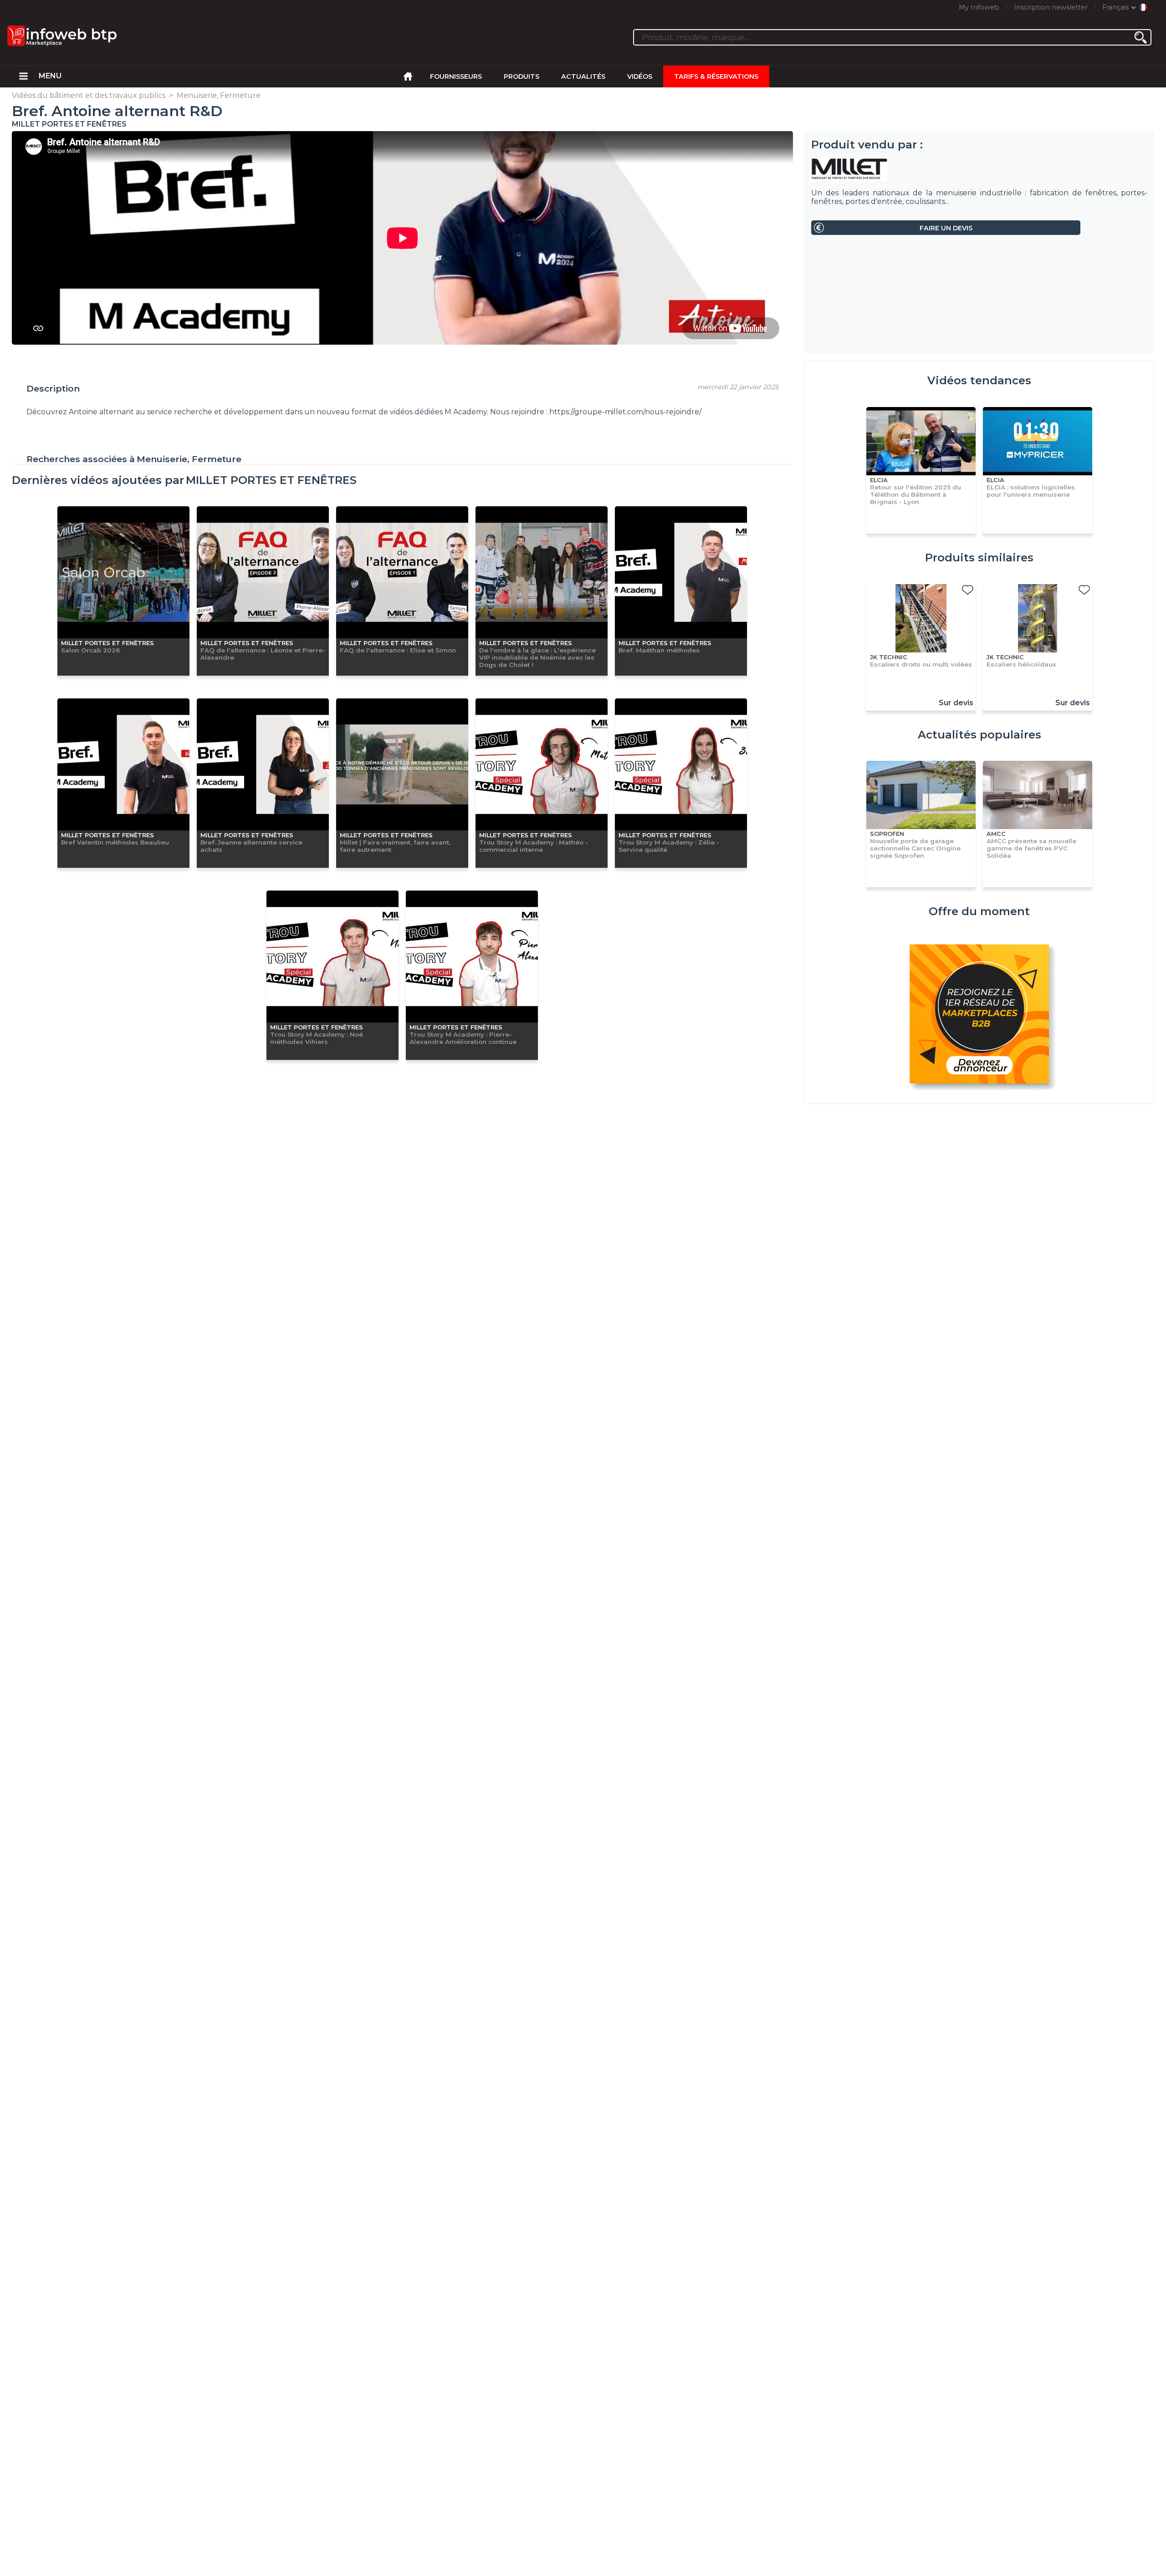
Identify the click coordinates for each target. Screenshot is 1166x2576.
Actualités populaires (979, 735)
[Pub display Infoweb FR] (979, 1015)
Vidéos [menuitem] (640, 76)
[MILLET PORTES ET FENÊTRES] (979, 170)
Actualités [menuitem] (583, 76)
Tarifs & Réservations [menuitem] (716, 76)
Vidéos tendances (979, 380)
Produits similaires (979, 557)
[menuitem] (23, 76)
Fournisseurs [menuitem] (456, 76)
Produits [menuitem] (522, 76)
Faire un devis (946, 228)
